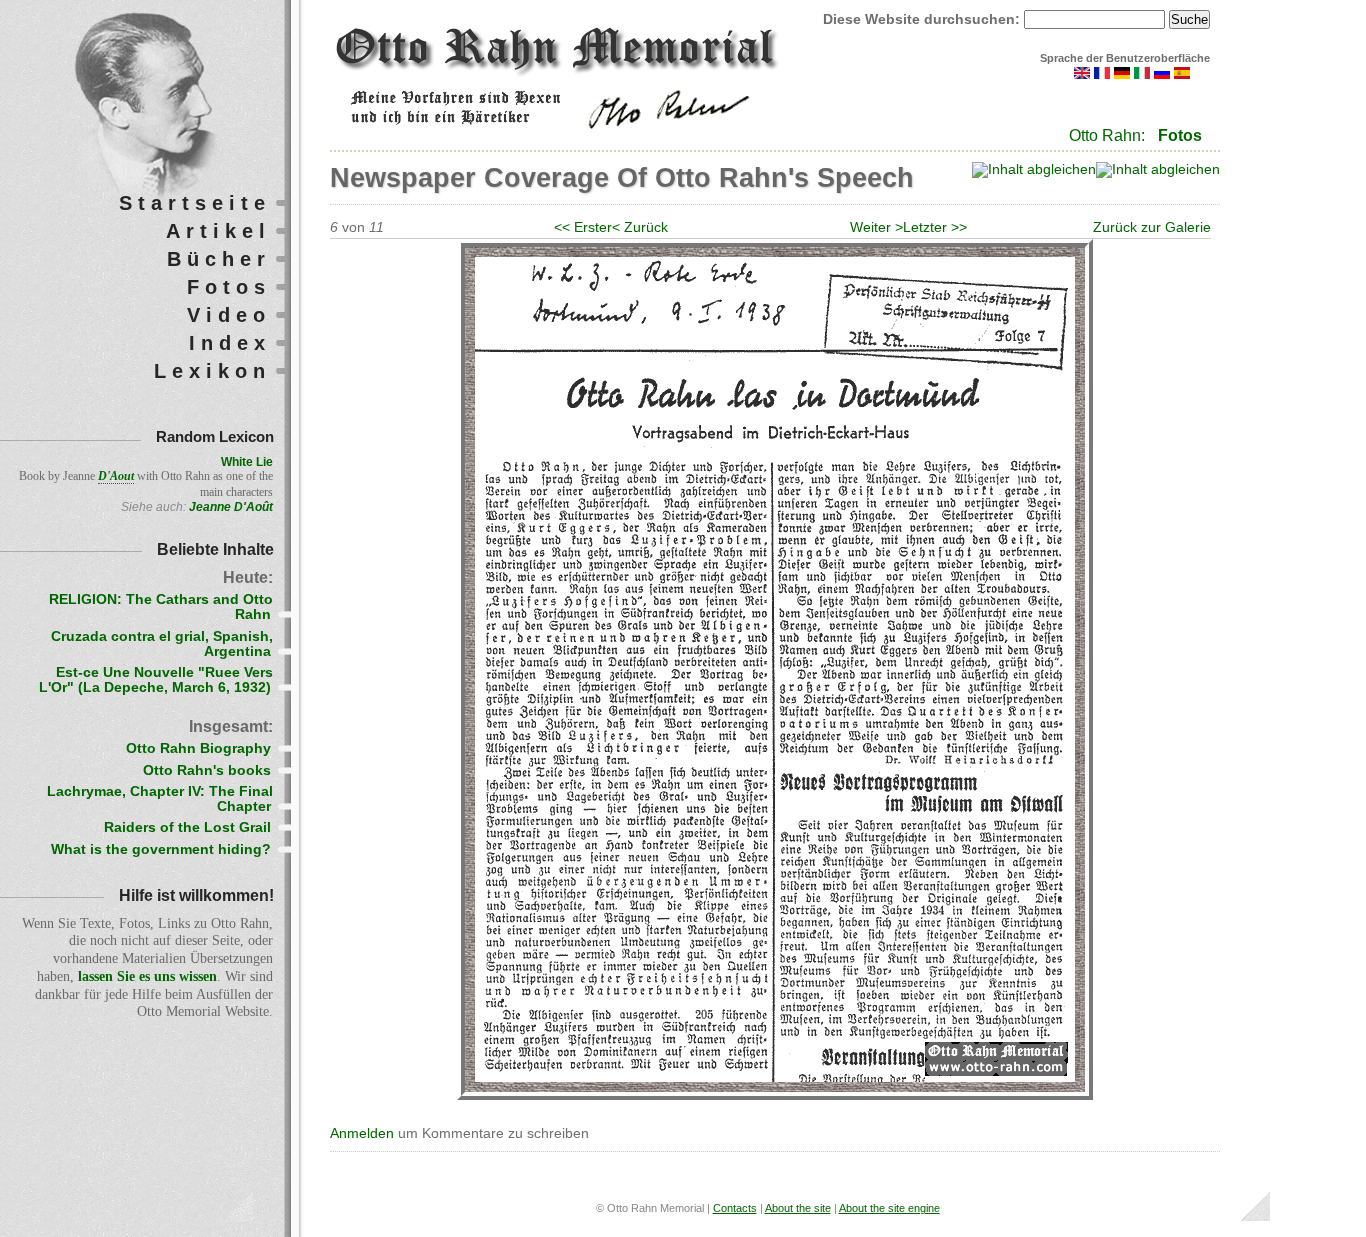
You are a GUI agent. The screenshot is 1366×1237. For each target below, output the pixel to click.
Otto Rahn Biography (198, 748)
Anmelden (362, 1133)
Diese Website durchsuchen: (923, 19)
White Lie (247, 462)
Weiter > (876, 227)
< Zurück (640, 227)
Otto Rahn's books (207, 770)
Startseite (195, 203)
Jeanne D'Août (231, 507)
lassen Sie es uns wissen (147, 976)
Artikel (218, 231)
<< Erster (583, 227)
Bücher (219, 259)
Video (229, 315)
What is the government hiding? (161, 849)
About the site (798, 1208)
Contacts (735, 1208)
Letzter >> (935, 227)
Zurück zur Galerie (1152, 227)
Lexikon (212, 371)
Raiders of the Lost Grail (187, 827)
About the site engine (889, 1208)
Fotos (1180, 135)
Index (230, 343)
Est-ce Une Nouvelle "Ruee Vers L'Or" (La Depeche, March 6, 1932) (156, 680)
